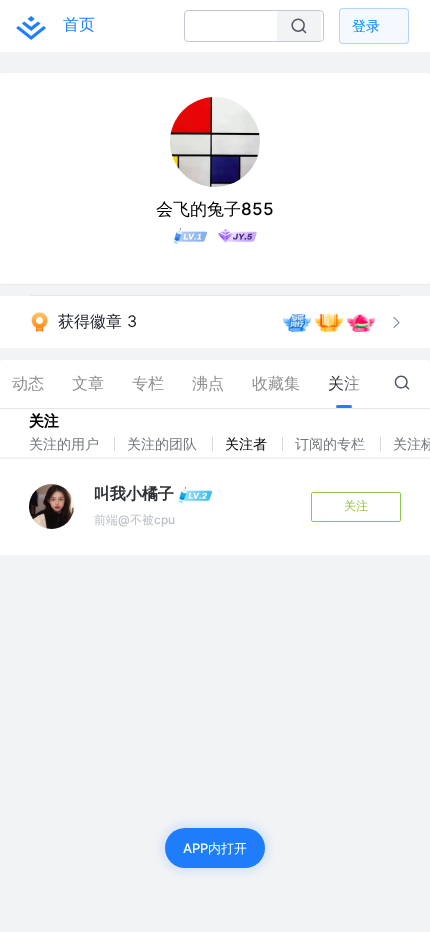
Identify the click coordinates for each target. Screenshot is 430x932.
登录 (366, 25)
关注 (356, 505)
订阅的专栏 (332, 443)
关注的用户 (66, 443)
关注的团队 (164, 443)
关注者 (248, 443)
